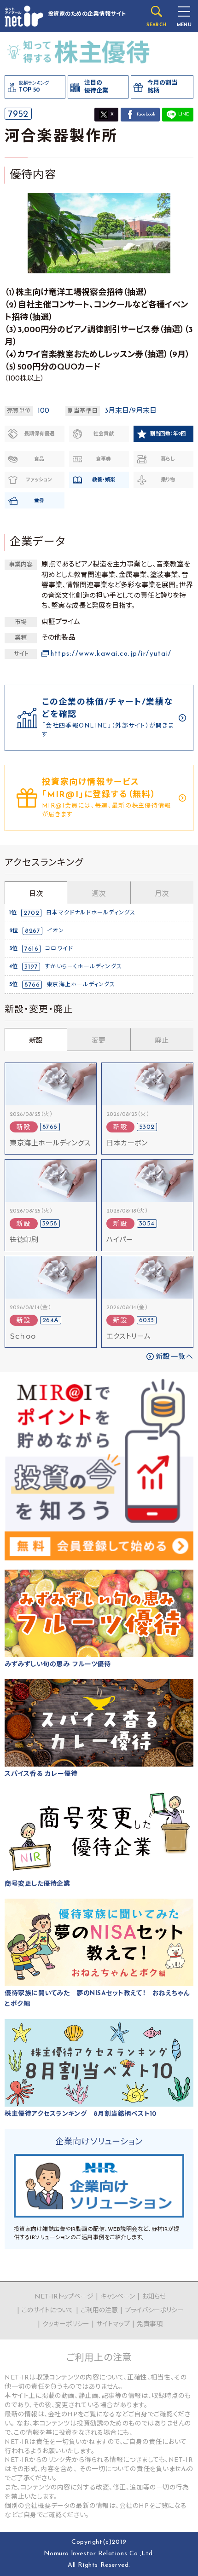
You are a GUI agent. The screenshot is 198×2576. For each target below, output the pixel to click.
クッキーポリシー (66, 2325)
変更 (99, 1041)
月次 (162, 894)
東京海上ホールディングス (81, 985)
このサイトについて (48, 2311)
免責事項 (150, 2325)
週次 (99, 894)
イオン (55, 931)
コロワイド (59, 949)
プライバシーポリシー (154, 2311)
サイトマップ (113, 2325)
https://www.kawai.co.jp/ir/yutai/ (111, 654)
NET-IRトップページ (64, 2297)
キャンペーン (118, 2297)
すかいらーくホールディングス (83, 967)
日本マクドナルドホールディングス (91, 913)
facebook (146, 114)
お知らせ (154, 2297)
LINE (183, 114)
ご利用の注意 (99, 2311)
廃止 (162, 1041)
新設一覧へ (175, 1357)
